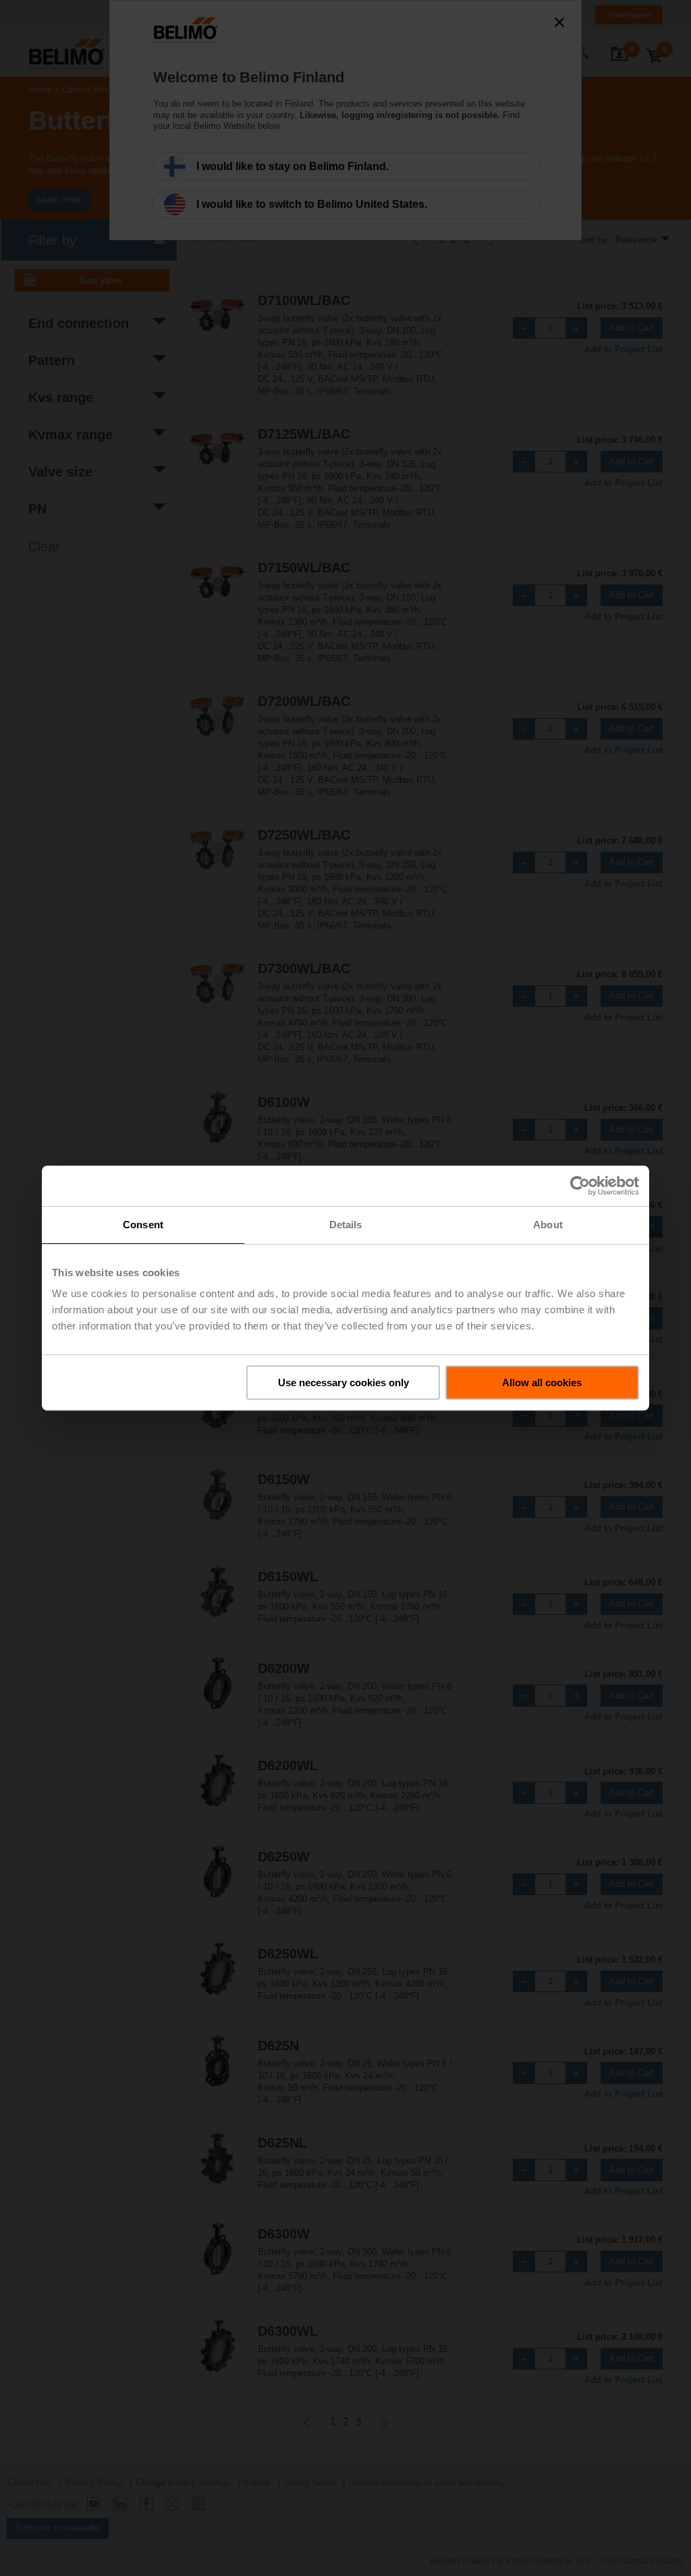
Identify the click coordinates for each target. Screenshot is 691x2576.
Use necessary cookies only (343, 1382)
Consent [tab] (143, 1225)
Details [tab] (346, 1225)
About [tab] (548, 1225)
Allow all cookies (542, 1382)
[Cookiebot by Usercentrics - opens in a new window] (580, 1186)
